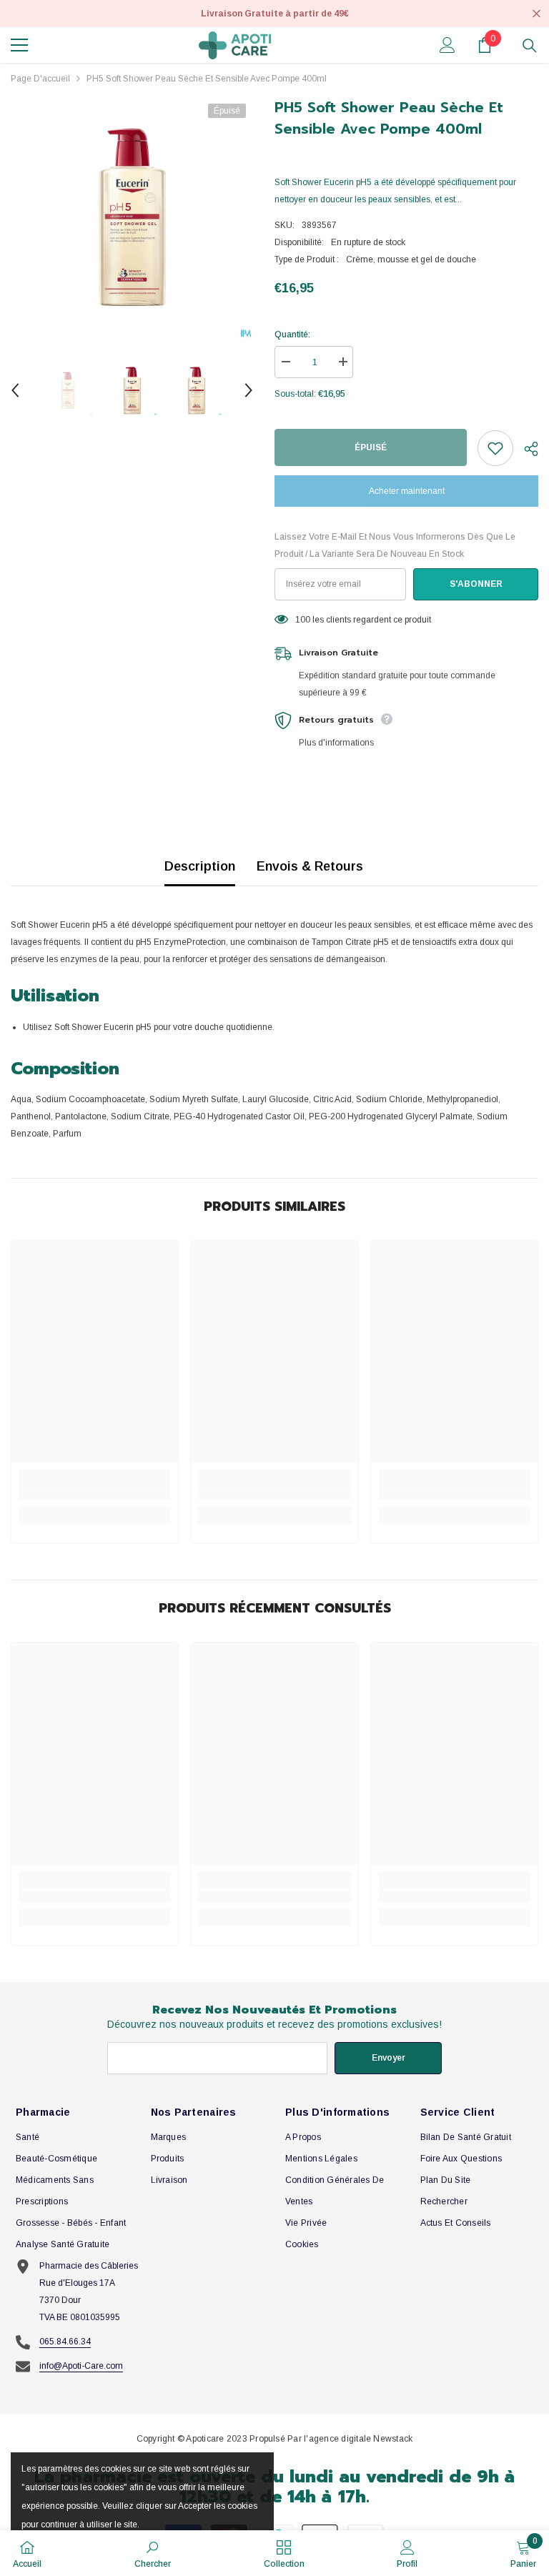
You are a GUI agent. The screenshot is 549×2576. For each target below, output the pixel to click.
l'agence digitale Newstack (358, 2439)
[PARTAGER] (526, 449)
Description (200, 866)
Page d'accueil (40, 79)
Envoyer (389, 2058)
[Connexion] (447, 45)
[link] (95, 1494)
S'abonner (476, 584)
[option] (132, 218)
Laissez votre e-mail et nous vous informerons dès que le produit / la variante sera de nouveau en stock (395, 545)
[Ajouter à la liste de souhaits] (495, 448)
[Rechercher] (530, 46)
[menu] (19, 45)
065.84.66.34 (65, 2342)
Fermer (536, 14)
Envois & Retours (310, 866)
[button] (15, 390)
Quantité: (292, 335)
